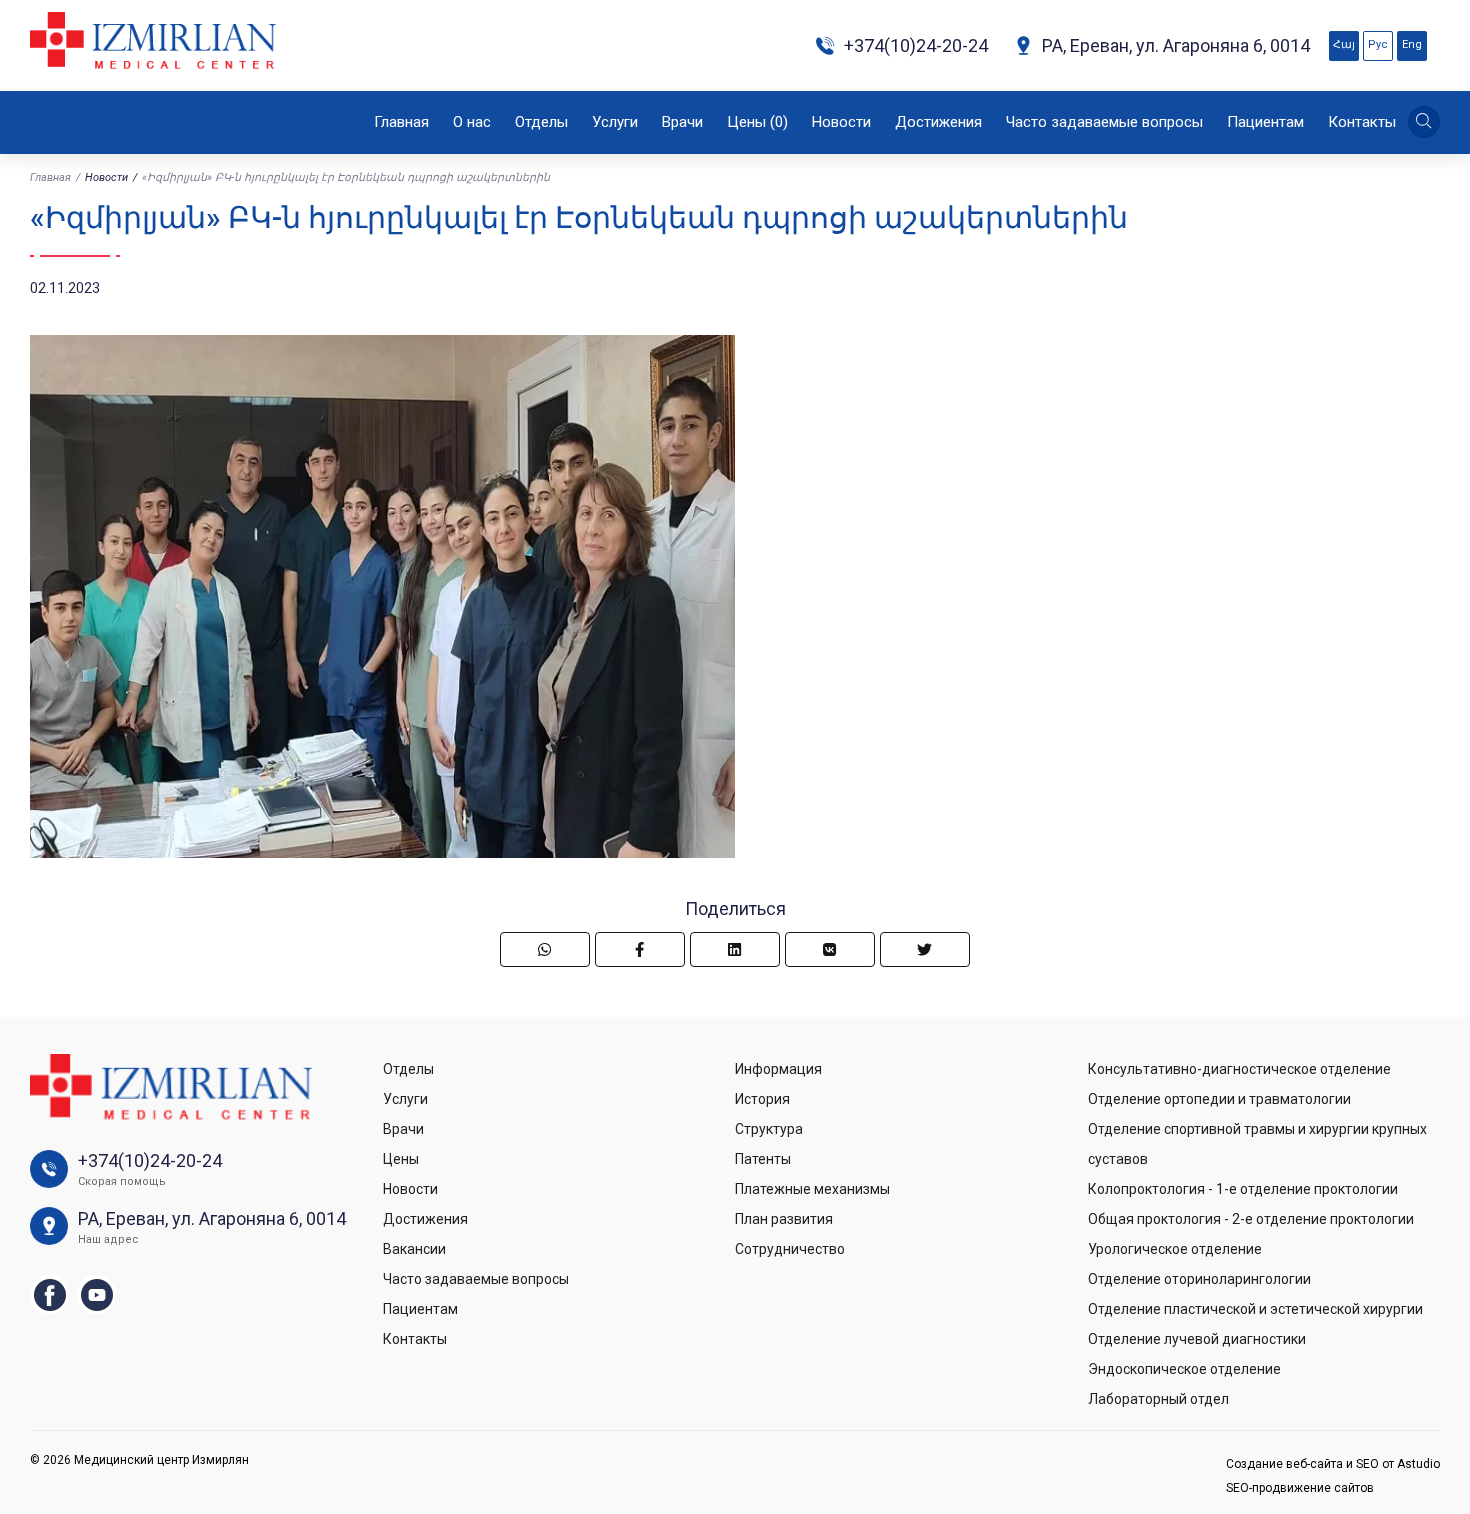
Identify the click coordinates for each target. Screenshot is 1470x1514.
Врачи (682, 122)
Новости (841, 122)
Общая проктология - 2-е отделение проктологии (1251, 1219)
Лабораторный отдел (1158, 1399)
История (762, 1099)
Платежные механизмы (812, 1189)
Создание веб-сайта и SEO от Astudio (1333, 1464)
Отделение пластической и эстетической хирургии (1255, 1309)
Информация (778, 1069)
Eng (1412, 44)
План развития (784, 1219)
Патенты (763, 1159)
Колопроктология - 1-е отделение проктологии (1243, 1189)
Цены (757, 122)
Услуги (615, 122)
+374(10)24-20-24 (916, 45)
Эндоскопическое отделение (1184, 1369)
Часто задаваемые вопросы (1104, 122)
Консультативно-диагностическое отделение (1239, 1069)
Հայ (1344, 44)
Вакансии (414, 1249)
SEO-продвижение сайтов (1300, 1488)
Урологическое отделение (1175, 1249)
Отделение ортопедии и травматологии (1219, 1099)
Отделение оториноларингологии (1199, 1279)
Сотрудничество (790, 1249)
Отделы (541, 122)
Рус (1378, 44)
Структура (769, 1129)
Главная (401, 122)
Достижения (938, 122)
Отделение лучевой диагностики (1197, 1339)
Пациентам (1265, 122)
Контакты (1362, 122)
